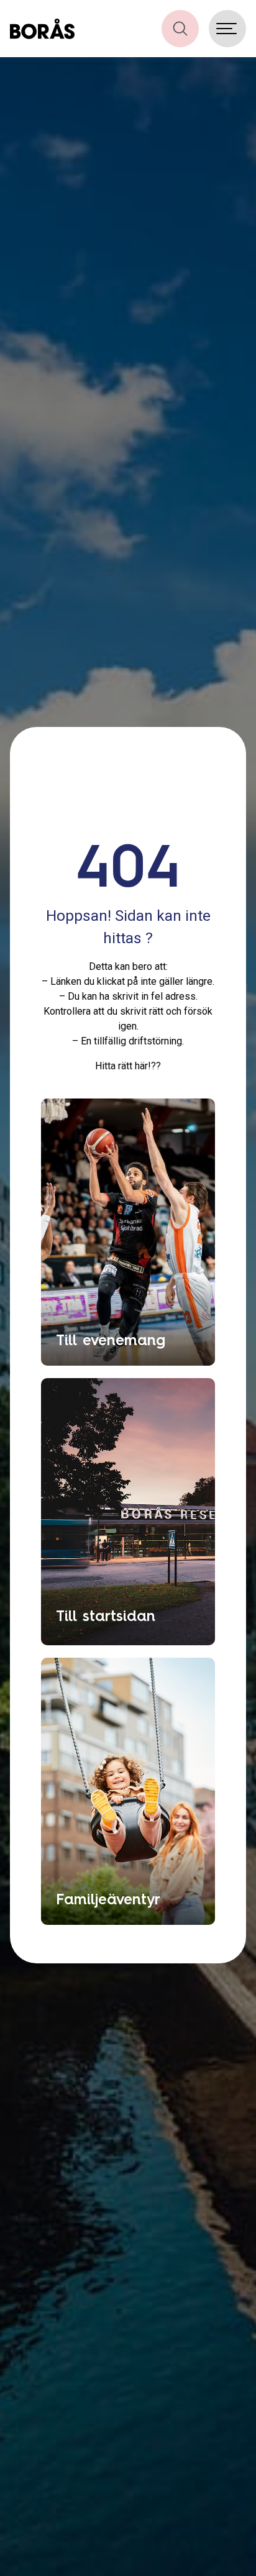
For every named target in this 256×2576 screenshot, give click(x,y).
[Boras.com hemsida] (42, 29)
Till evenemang (111, 1340)
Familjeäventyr (108, 1899)
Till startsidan (106, 1615)
